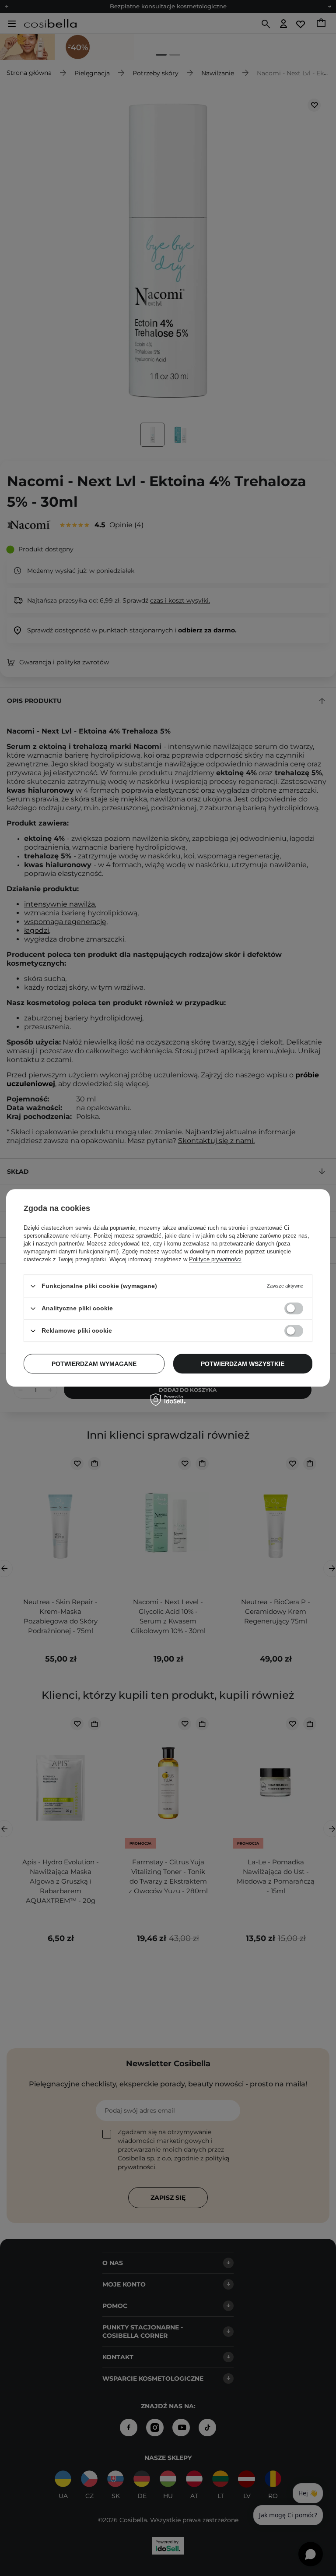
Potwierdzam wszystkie (243, 1364)
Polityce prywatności (215, 1259)
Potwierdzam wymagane (94, 1364)
